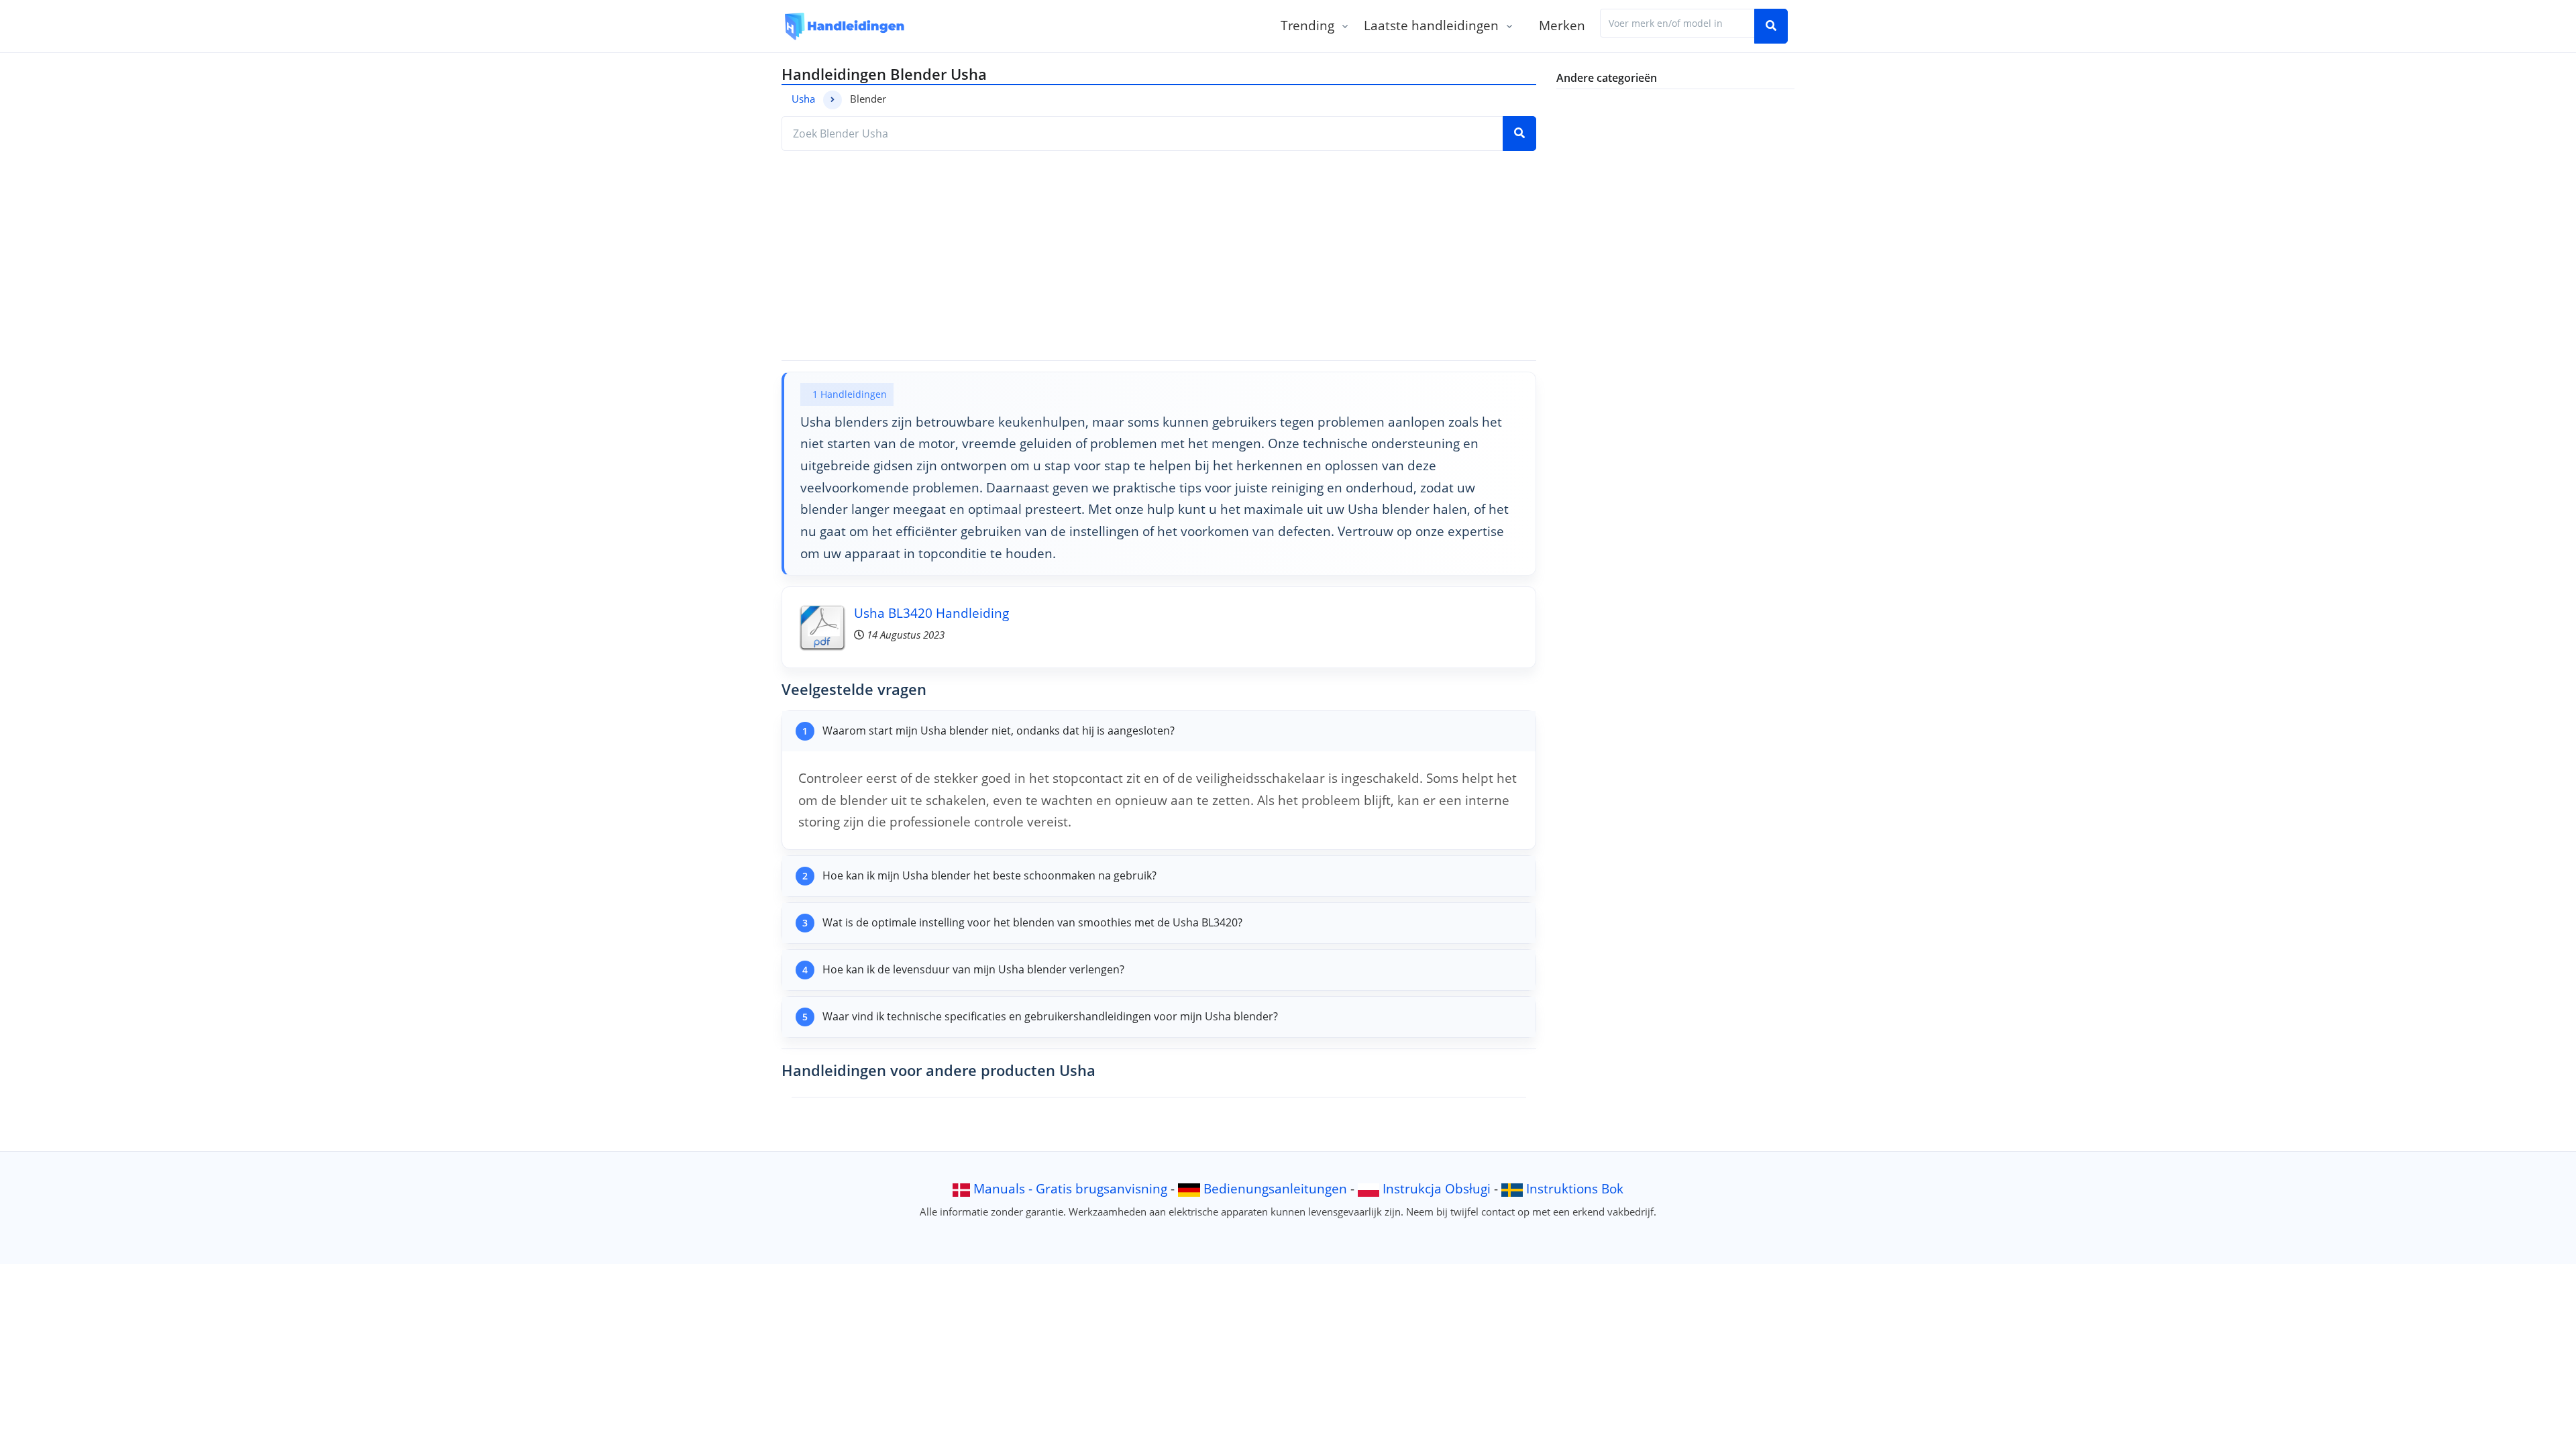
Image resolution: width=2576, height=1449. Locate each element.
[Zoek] (1771, 26)
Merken (1562, 25)
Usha (803, 99)
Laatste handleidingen (1431, 25)
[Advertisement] (1159, 256)
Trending (1307, 25)
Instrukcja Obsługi (1437, 1188)
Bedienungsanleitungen (1275, 1188)
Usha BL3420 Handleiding (931, 613)
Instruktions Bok (1575, 1188)
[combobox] (1677, 23)
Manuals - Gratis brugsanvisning (1070, 1188)
